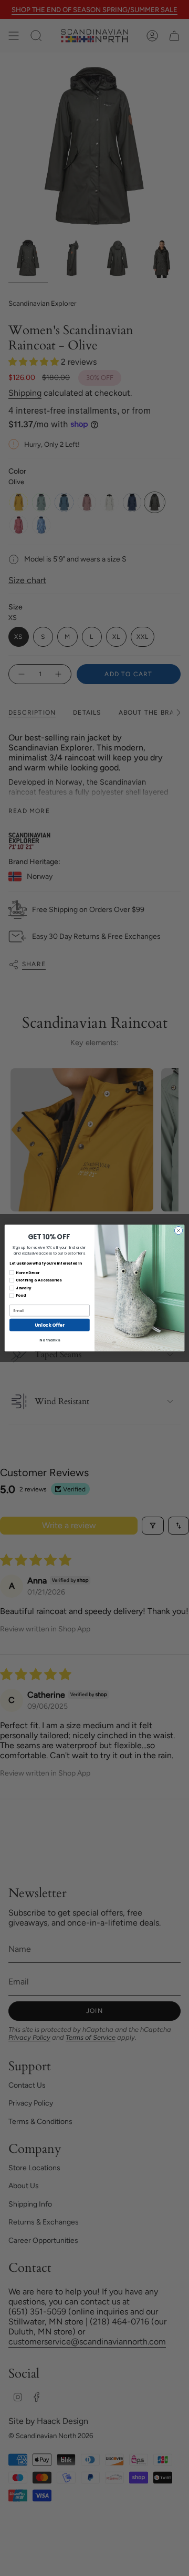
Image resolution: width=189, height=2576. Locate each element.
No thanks (49, 1340)
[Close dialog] (178, 1231)
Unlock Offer (49, 1325)
